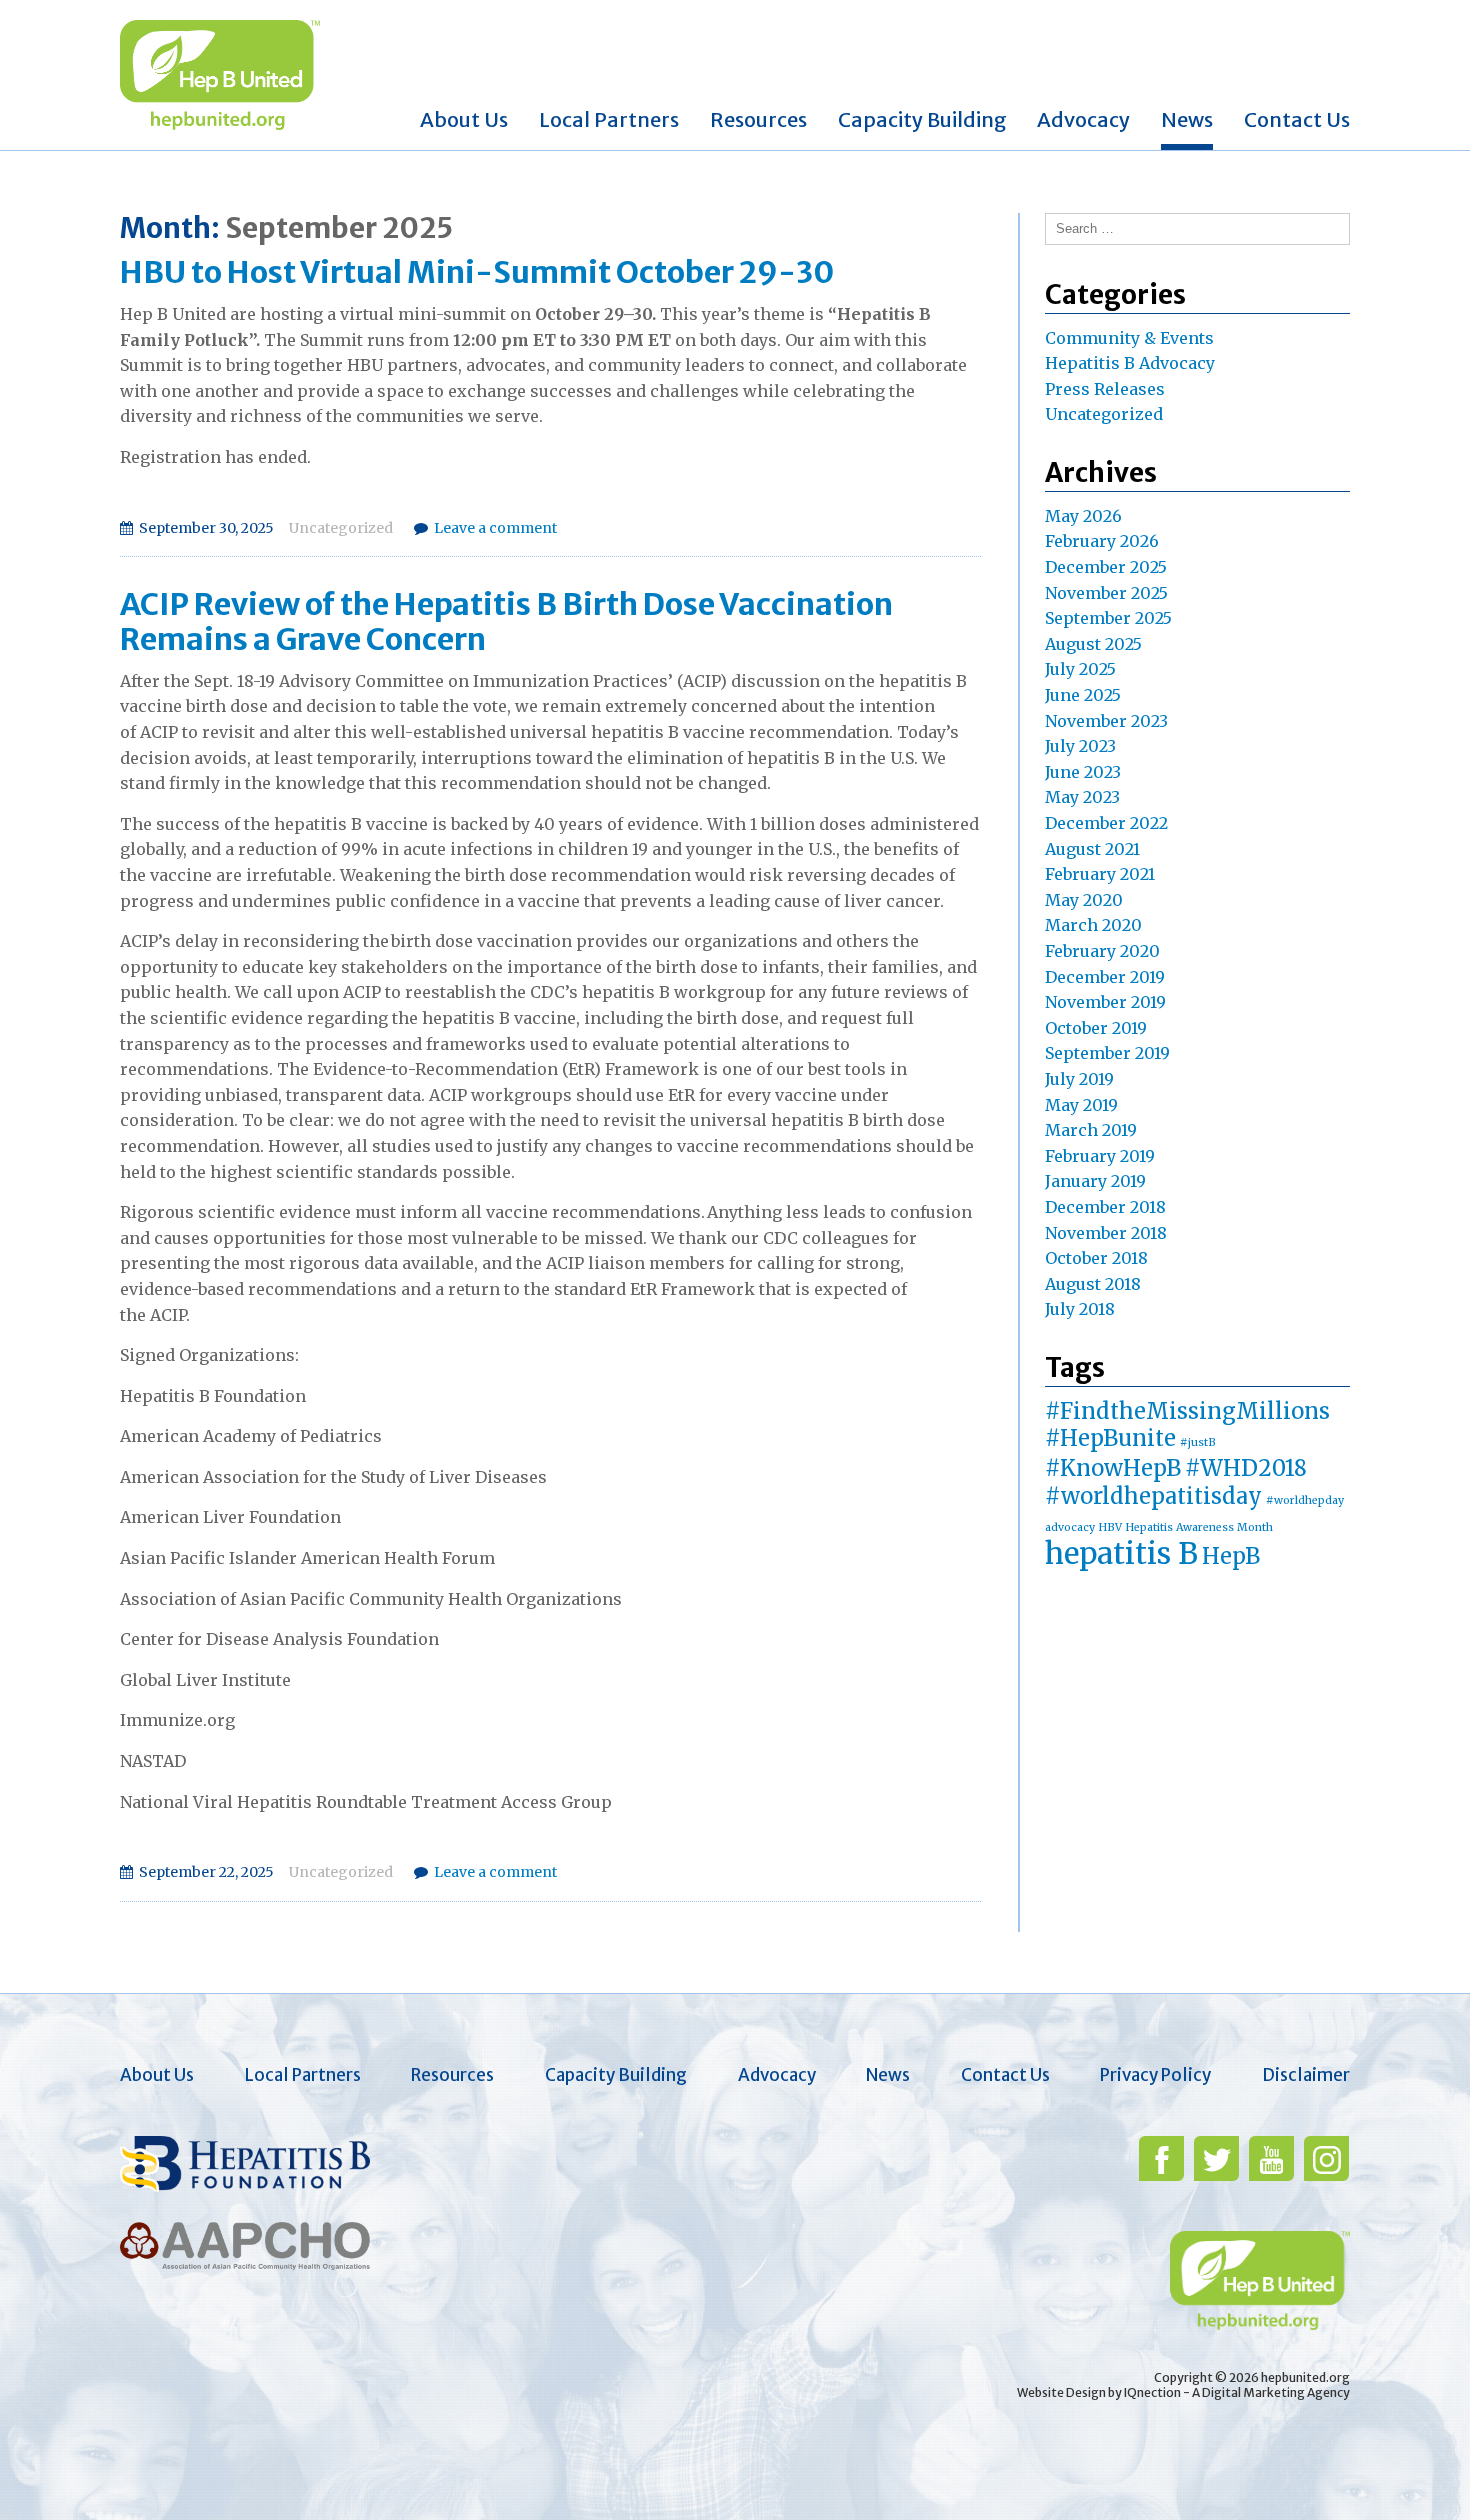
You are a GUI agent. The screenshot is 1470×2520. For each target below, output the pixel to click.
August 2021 (1092, 849)
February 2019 (1100, 1156)
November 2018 (1106, 1233)
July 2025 (1080, 669)
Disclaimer (1306, 2075)
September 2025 (1108, 618)
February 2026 (1102, 541)
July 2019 (1079, 1079)
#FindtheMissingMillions (1187, 1411)
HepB (1231, 1556)
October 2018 (1096, 1258)
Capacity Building (922, 119)
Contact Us (1297, 119)
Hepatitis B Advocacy (1130, 363)
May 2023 (1082, 797)
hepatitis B (1121, 1553)
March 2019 (1091, 1130)
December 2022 (1106, 823)
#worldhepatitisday (1153, 1496)
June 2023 (1083, 772)
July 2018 (1080, 1309)
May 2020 (1084, 900)
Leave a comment (495, 528)
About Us (464, 119)
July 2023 (1080, 746)
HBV (1110, 1527)
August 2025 (1093, 644)
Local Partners (609, 119)
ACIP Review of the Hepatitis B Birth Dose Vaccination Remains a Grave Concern (506, 621)
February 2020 (1102, 951)
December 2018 (1105, 1207)
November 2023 (1106, 721)
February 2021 (1100, 874)
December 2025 (1106, 567)
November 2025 (1106, 593)
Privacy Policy (1155, 2075)
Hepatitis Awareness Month (1199, 1527)
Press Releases (1105, 389)
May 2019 (1081, 1105)
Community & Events (1129, 338)
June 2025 (1083, 695)
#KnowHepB (1113, 1468)
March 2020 (1093, 925)
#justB (1198, 1442)
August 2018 (1093, 1284)
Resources (758, 119)
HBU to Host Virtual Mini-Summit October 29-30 (477, 272)
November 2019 (1105, 1002)
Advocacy (1083, 119)
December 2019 (1105, 977)
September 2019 (1107, 1053)
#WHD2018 (1246, 1468)
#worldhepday (1305, 1500)
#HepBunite (1110, 1438)
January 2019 (1095, 1181)
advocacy (1070, 1527)
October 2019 (1096, 1028)
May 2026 (1083, 516)
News (1187, 119)
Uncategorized (341, 528)
